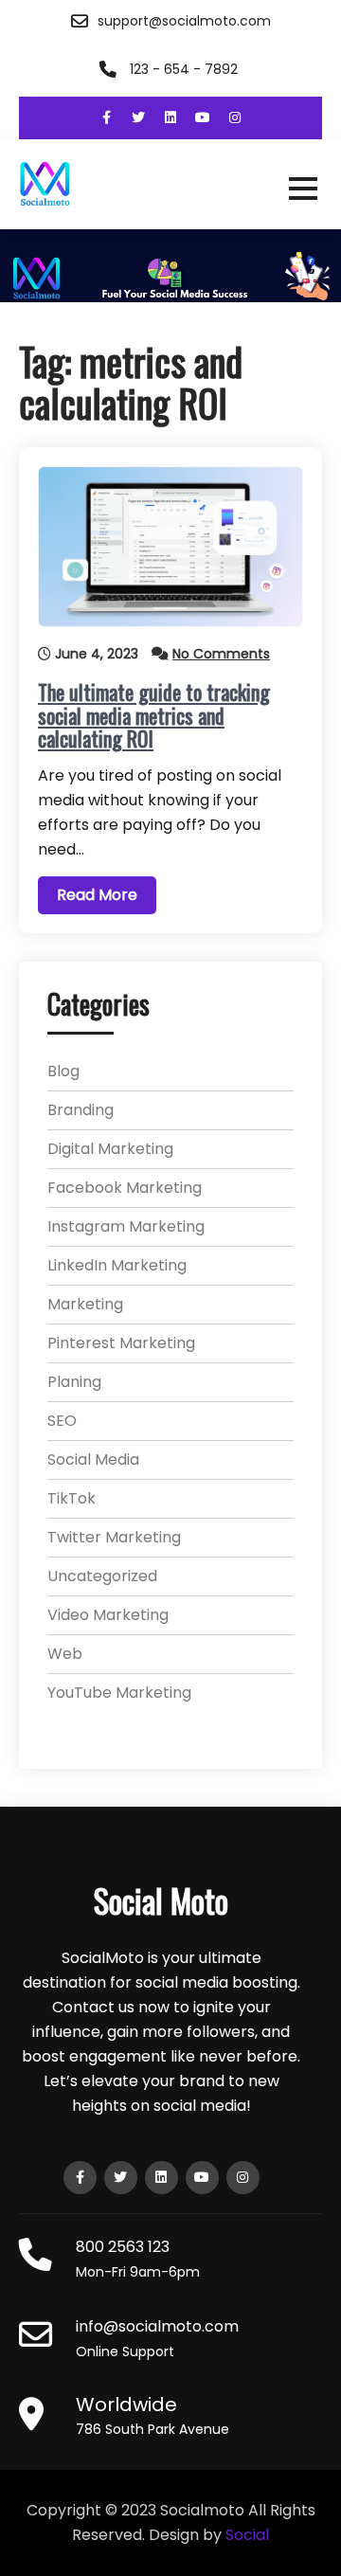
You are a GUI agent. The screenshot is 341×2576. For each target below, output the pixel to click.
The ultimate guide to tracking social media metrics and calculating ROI (154, 714)
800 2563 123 (123, 2247)
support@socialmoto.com (184, 21)
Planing (74, 1382)
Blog (63, 1071)
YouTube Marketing (119, 1693)
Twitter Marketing (114, 1537)
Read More (97, 895)
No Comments (221, 654)
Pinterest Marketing (121, 1343)
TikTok (72, 1498)
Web (65, 1654)
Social (247, 2535)
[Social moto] (170, 184)
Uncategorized (102, 1576)
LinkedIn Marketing (117, 1265)
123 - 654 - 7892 (184, 69)
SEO (62, 1421)
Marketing (85, 1304)
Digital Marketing (110, 1149)
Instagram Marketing (126, 1226)
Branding (81, 1110)
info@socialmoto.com (157, 2326)
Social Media (93, 1459)
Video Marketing (108, 1615)
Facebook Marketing (125, 1188)
